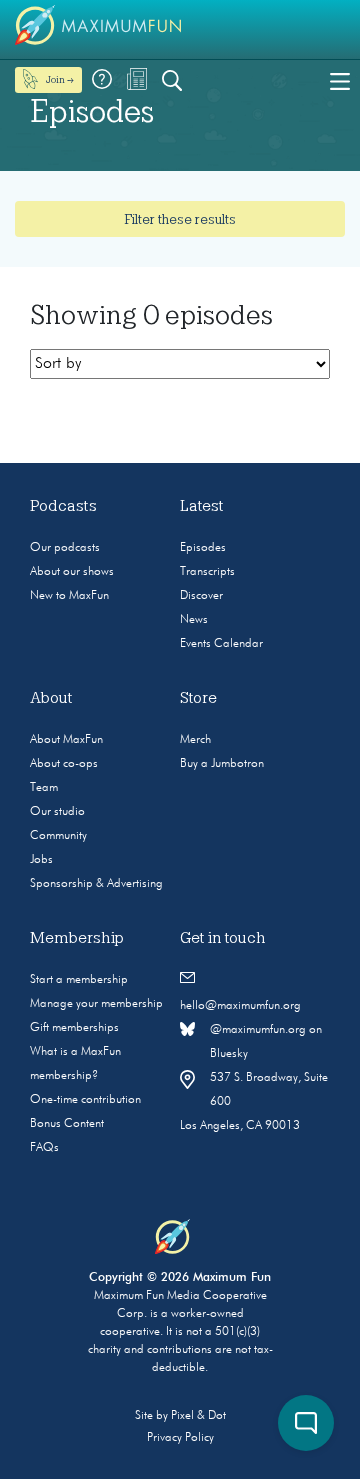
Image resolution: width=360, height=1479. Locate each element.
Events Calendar (221, 644)
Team (44, 788)
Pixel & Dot (198, 1416)
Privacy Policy (180, 1438)
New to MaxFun (69, 596)
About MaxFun (66, 740)
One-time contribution (85, 1100)
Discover (201, 596)
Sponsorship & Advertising (96, 884)
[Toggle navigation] (340, 80)
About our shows (72, 572)
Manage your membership (96, 1004)
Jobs (41, 860)
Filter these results (180, 219)
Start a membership (79, 980)
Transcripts (207, 572)
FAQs (44, 1148)
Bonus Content (67, 1124)
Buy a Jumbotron (222, 764)
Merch (195, 740)
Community (58, 836)
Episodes (203, 548)
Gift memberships (74, 1028)
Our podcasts (65, 548)
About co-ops (64, 764)
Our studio (57, 812)
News (194, 620)
